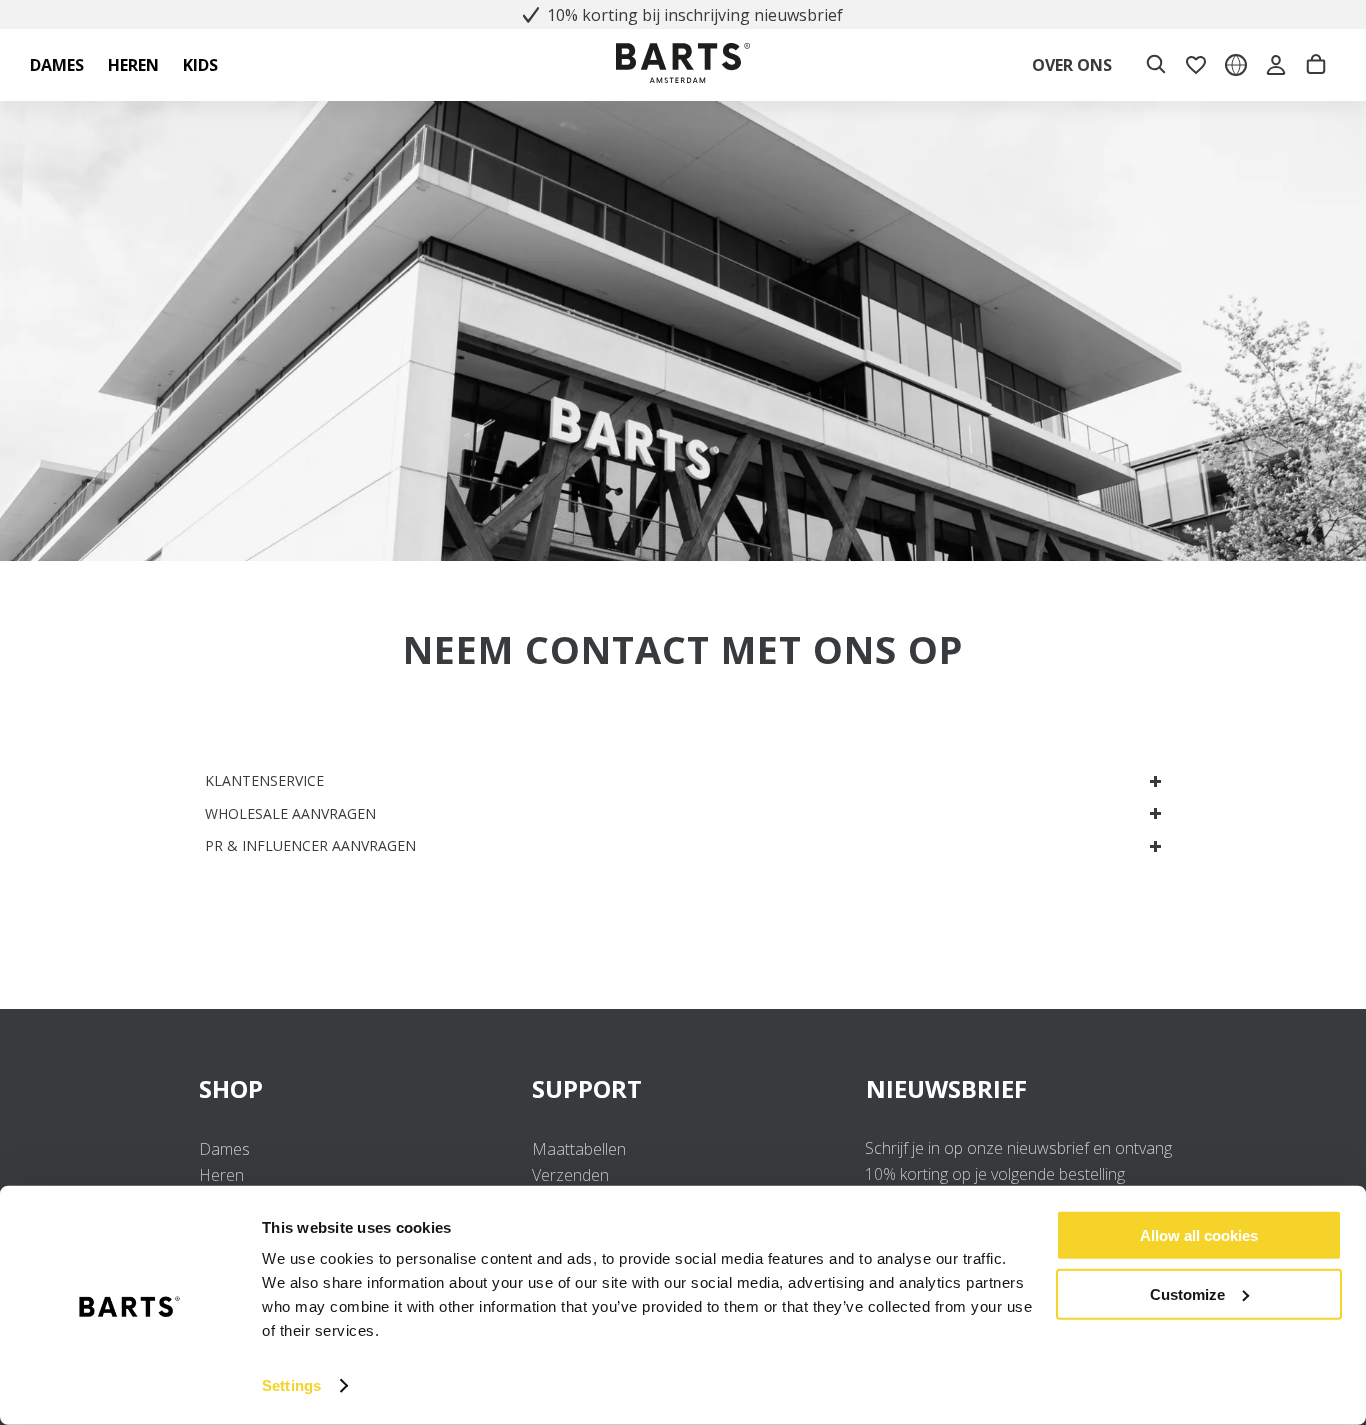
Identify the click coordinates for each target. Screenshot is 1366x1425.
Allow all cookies (1199, 1235)
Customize (1187, 1293)
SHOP (231, 1088)
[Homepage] (683, 65)
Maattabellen (579, 1149)
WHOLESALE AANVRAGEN (290, 813)
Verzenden (570, 1175)
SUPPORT (587, 1088)
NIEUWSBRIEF (946, 1088)
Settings (291, 1385)
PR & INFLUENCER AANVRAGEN (310, 845)
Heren (221, 1175)
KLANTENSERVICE (264, 780)
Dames (224, 1149)
